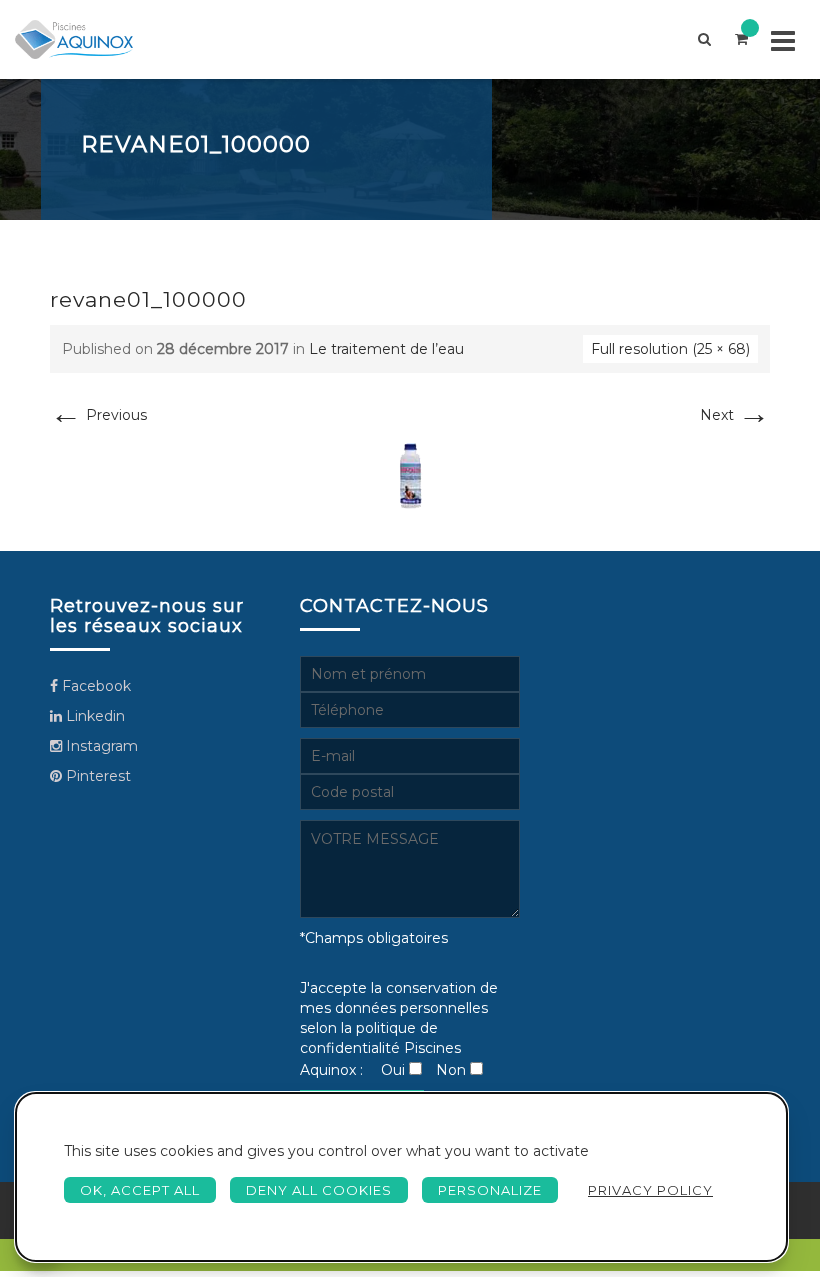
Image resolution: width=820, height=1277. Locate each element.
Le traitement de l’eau (386, 349)
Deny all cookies (319, 1190)
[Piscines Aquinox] (74, 39)
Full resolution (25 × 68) (670, 349)
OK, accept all (140, 1190)
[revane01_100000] (410, 476)
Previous (98, 415)
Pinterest (96, 776)
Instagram (100, 746)
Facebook (94, 686)
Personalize (490, 1190)
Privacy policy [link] (650, 1190)
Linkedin (93, 716)
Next (735, 415)
